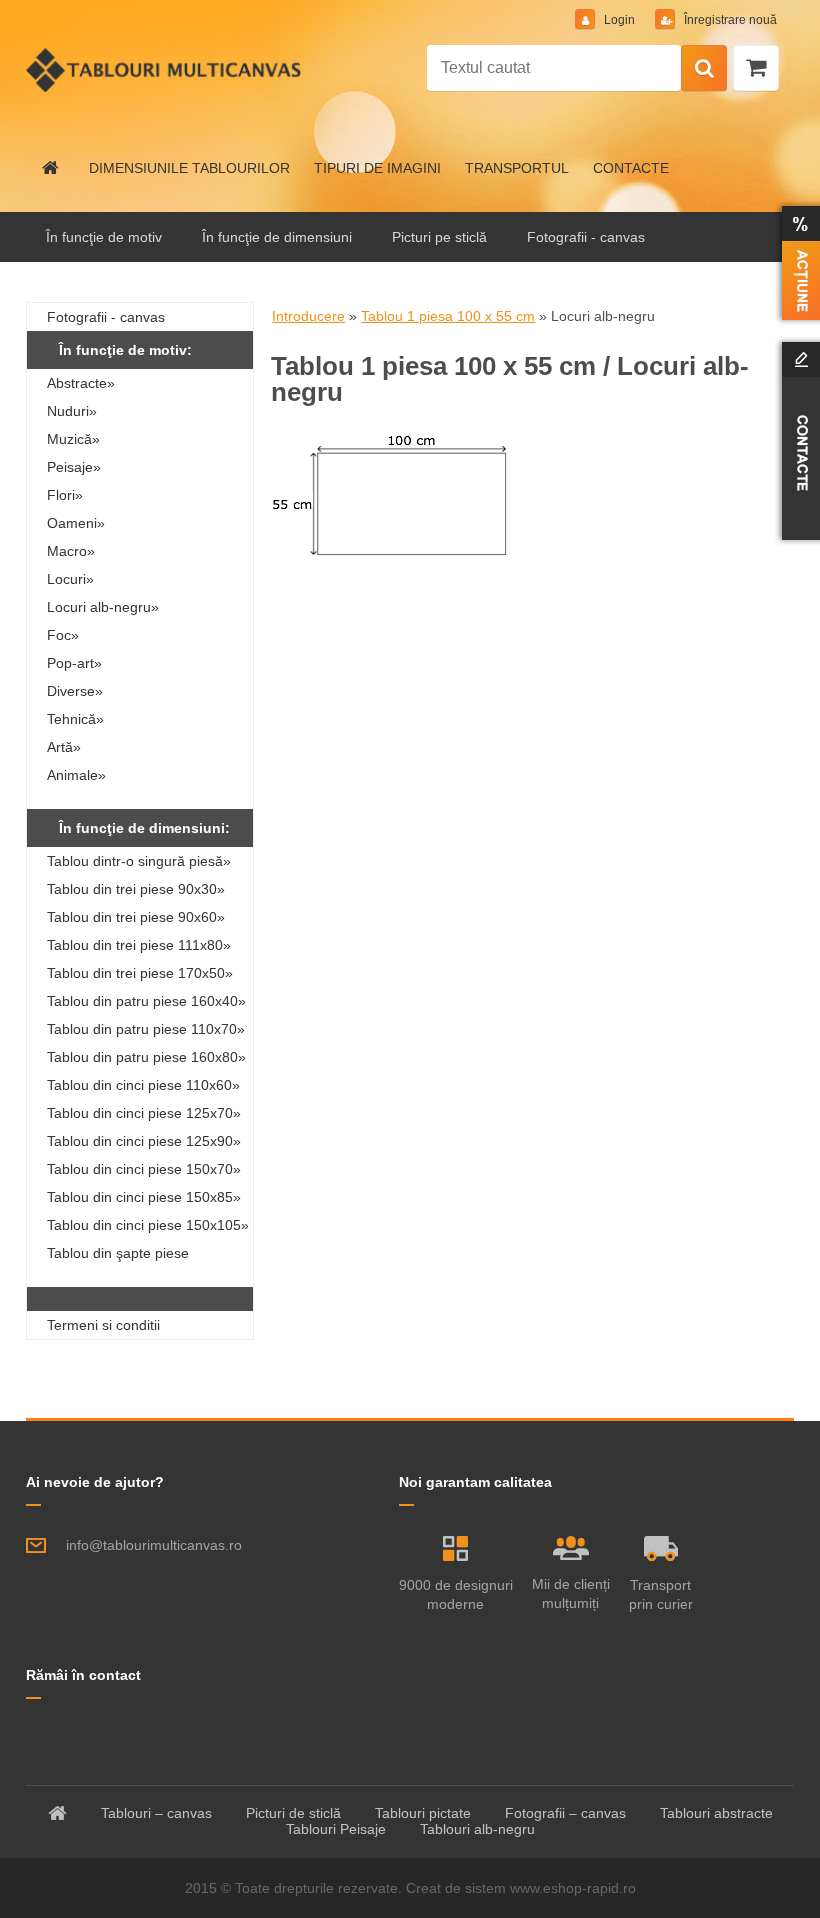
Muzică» (73, 439)
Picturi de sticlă (293, 1813)
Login (619, 20)
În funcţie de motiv (104, 237)
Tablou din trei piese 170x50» (140, 973)
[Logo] (163, 70)
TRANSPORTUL (517, 168)
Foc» (63, 635)
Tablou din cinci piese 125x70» (144, 1113)
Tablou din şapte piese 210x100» (118, 1256)
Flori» (65, 495)
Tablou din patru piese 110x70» (146, 1029)
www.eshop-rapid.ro (573, 1888)
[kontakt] (797, 441)
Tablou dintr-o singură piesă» (139, 861)
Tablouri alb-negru (477, 1829)
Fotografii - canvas (586, 237)
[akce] (797, 263)
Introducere (308, 316)
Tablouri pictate (423, 1813)
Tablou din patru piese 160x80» (146, 1057)
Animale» (76, 775)
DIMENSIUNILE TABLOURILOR (189, 168)
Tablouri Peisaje (336, 1829)
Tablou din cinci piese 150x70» (144, 1169)
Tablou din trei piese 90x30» (136, 889)
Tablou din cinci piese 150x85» (144, 1197)
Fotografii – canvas (565, 1813)
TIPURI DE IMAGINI (377, 168)
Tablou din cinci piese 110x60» (143, 1085)
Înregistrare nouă (729, 20)
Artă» (64, 747)
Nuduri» (72, 411)
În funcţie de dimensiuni (277, 237)
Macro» (71, 551)
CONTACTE (631, 168)
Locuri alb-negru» (103, 607)
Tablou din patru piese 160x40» (146, 1001)
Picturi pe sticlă (439, 237)
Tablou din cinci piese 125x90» (144, 1141)
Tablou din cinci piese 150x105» (148, 1225)
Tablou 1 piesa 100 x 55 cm (448, 316)
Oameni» (76, 523)
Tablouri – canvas (156, 1813)
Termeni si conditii (103, 1325)
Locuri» (70, 579)
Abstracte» (81, 383)
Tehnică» (75, 719)
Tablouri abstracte (716, 1813)
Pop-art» (74, 663)
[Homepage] (51, 168)
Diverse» (75, 691)
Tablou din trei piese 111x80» (139, 945)
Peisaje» (74, 467)
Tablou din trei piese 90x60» (136, 917)
